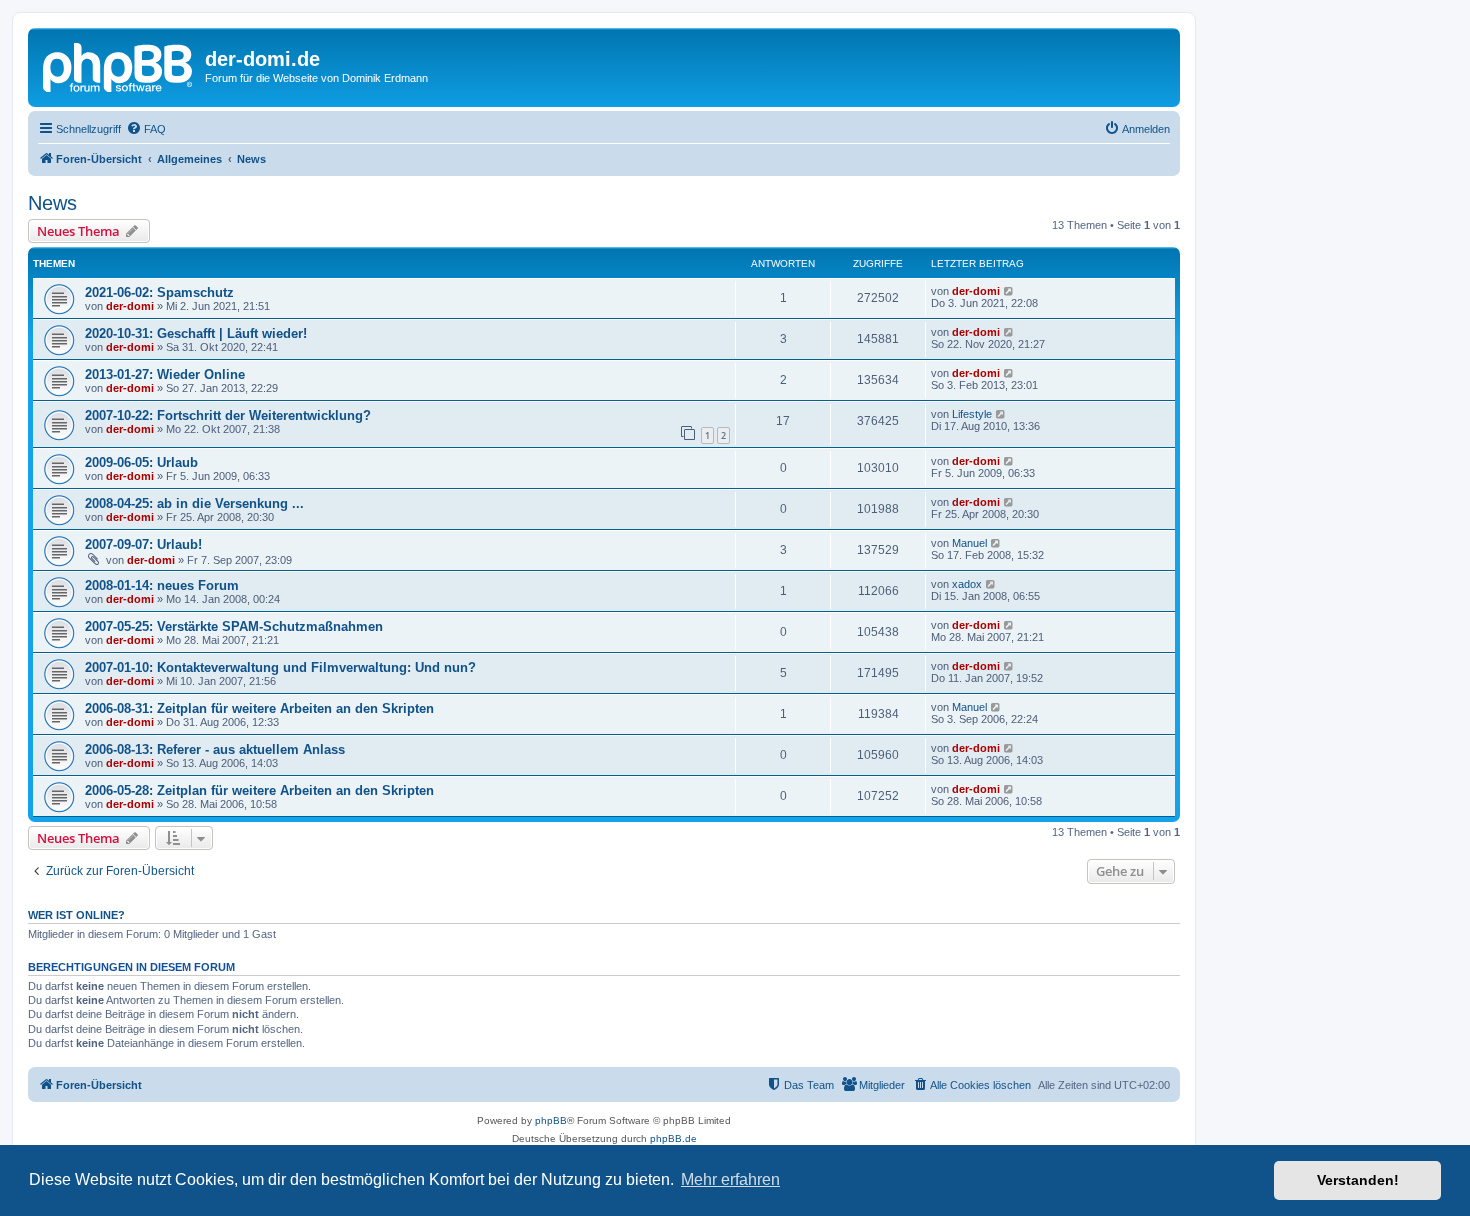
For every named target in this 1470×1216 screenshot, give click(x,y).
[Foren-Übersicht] (119, 65)
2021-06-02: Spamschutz (159, 292)
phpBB (551, 1120)
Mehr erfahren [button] (730, 1179)
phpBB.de (673, 1138)
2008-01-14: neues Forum (162, 585)
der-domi (130, 306)
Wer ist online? (76, 915)
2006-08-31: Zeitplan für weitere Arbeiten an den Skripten (259, 708)
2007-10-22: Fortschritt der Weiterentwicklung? (228, 415)
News (52, 203)
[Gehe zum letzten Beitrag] (1009, 291)
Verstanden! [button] (1358, 1180)
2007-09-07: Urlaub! (143, 544)
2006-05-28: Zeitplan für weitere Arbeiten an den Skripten (259, 790)
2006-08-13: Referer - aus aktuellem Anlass (215, 749)
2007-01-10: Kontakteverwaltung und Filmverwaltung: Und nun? (280, 667)
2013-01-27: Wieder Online (165, 374)
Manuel (969, 543)
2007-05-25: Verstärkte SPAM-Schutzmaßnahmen (234, 626)
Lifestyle (972, 414)
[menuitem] (146, 129)
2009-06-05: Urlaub (141, 462)
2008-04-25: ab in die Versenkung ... (194, 503)
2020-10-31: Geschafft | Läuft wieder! (196, 333)
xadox (967, 584)
